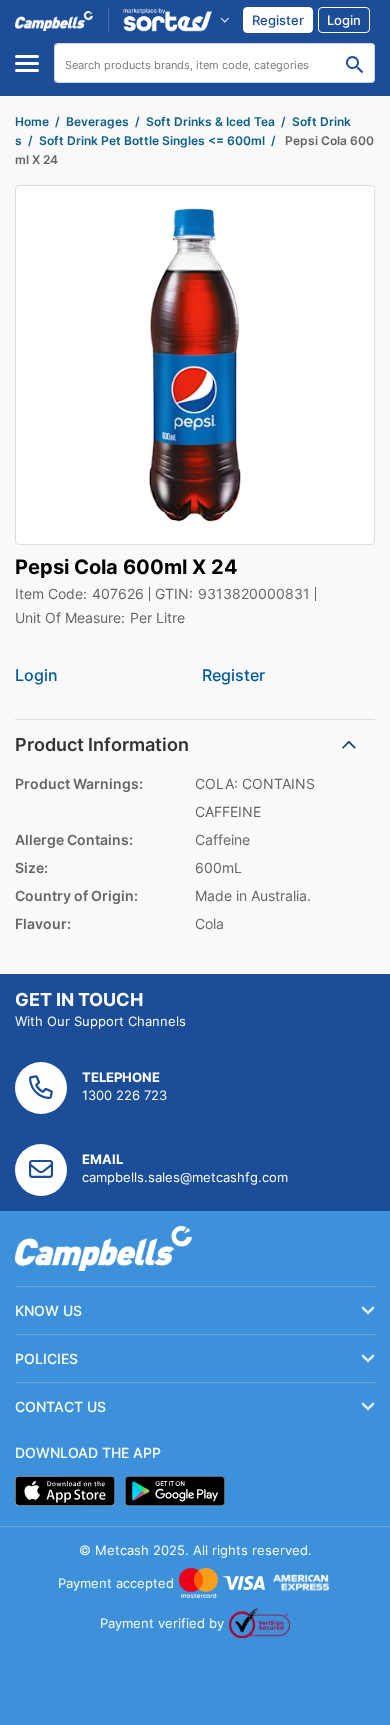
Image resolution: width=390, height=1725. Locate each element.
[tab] (195, 744)
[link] (278, 20)
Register (233, 675)
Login (36, 675)
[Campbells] (54, 20)
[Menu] (27, 63)
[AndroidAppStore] (175, 1491)
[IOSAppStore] (65, 1491)
